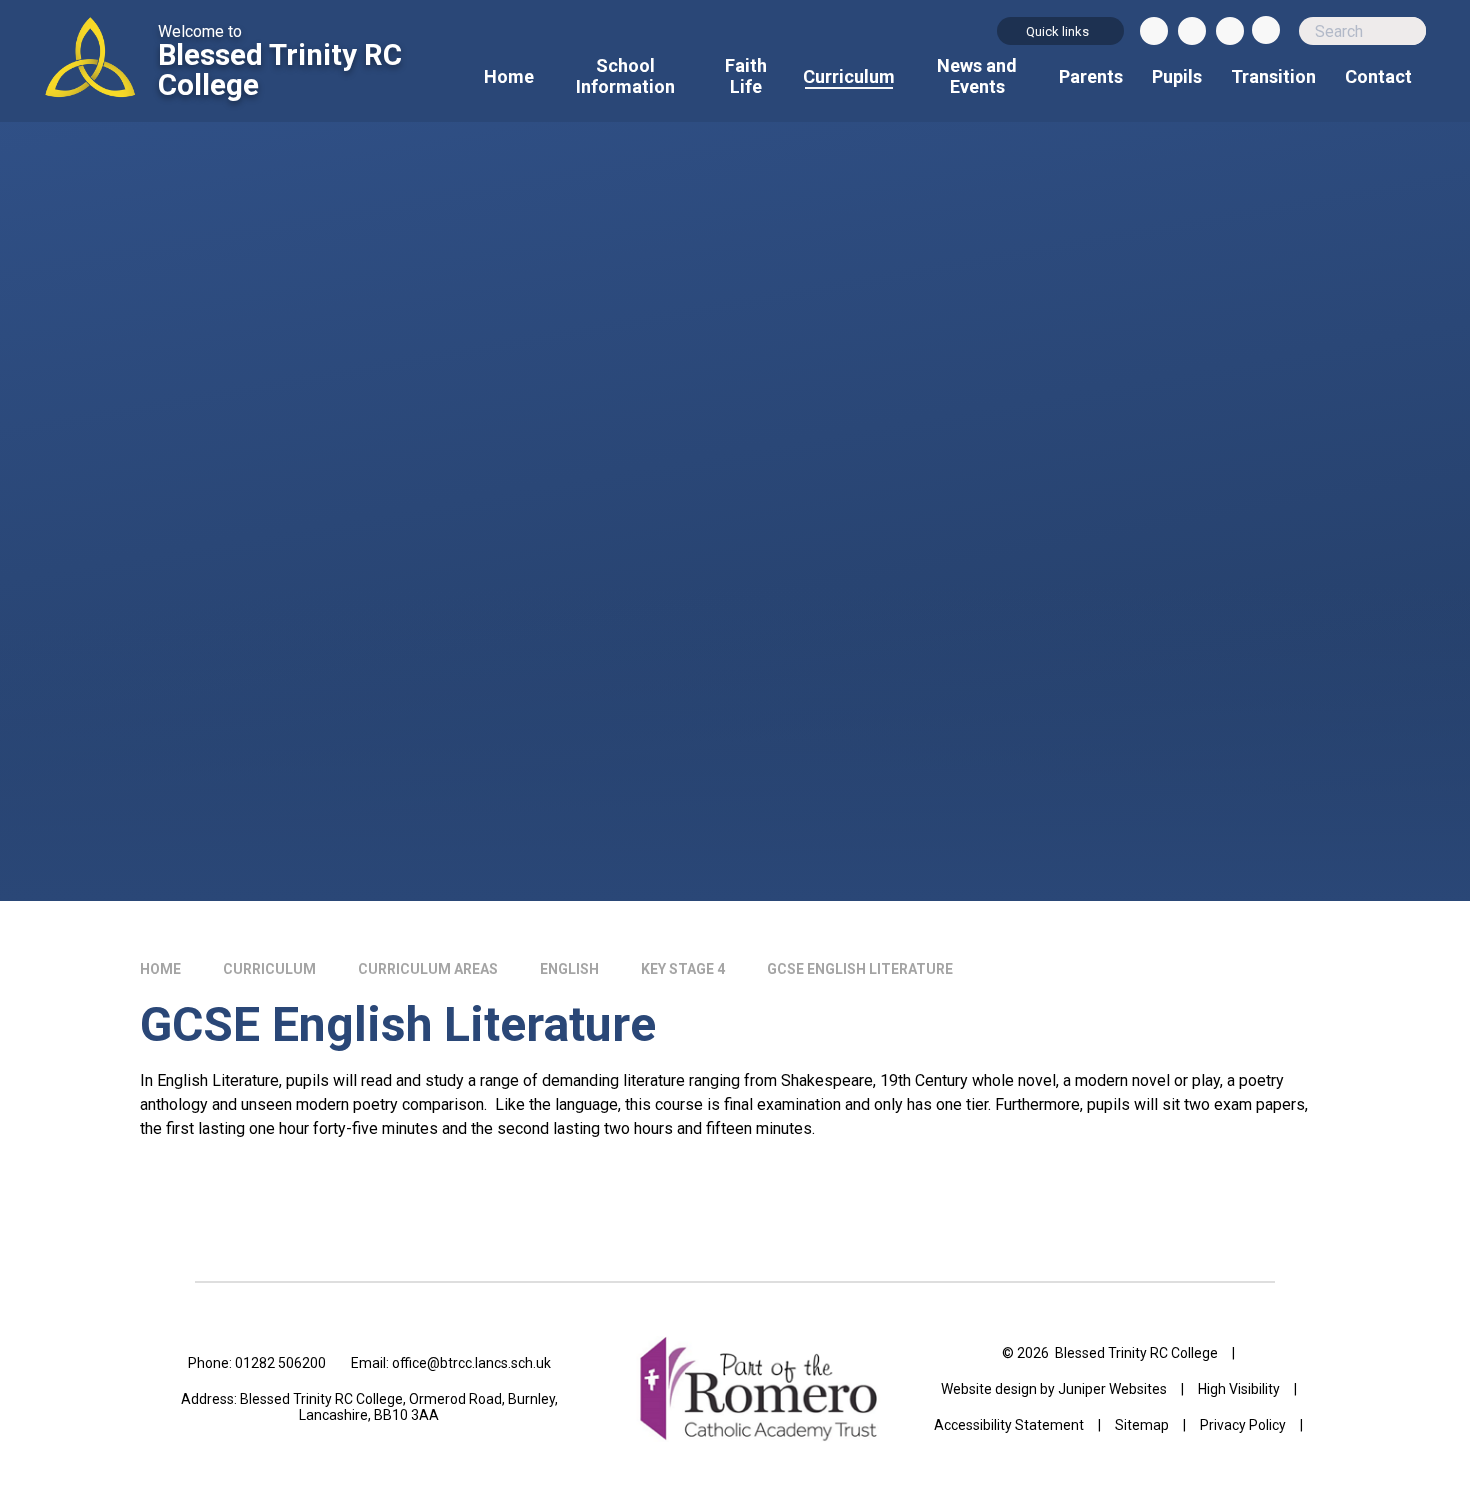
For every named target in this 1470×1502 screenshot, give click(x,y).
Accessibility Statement (1009, 1425)
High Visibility (1239, 1389)
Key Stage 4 (683, 969)
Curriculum (269, 969)
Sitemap (1142, 1425)
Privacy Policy (1243, 1425)
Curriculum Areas (428, 969)
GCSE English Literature (860, 969)
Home (160, 969)
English (569, 969)
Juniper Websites (1112, 1389)
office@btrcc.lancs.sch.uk (471, 1363)
